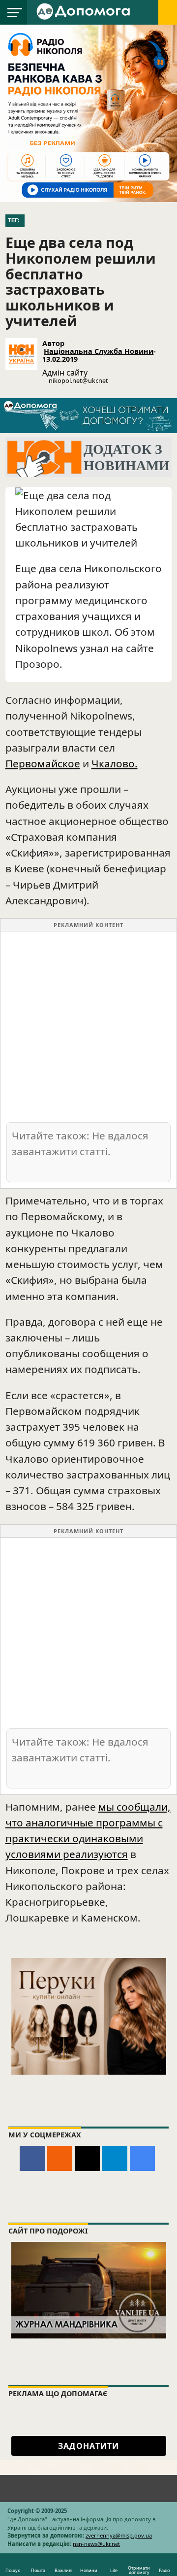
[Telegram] (115, 2158)
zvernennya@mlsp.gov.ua (119, 2535)
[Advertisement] (88, 1026)
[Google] (142, 2158)
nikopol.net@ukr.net (78, 380)
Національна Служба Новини (99, 351)
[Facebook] (32, 2158)
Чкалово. (115, 763)
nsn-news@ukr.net (96, 2544)
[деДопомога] (85, 11)
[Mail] (87, 2158)
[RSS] (60, 2158)
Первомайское (43, 763)
